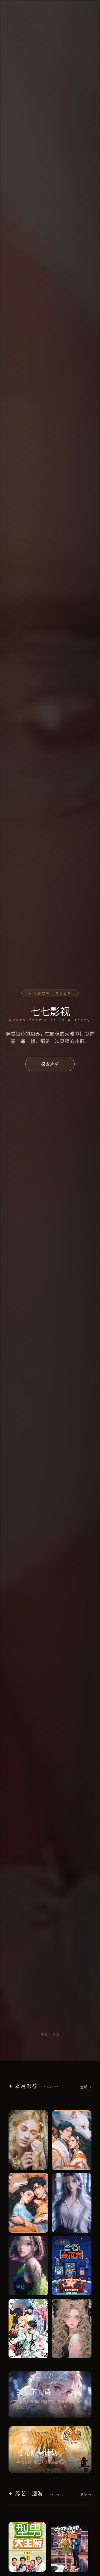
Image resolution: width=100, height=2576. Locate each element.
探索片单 (50, 1064)
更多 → (86, 2494)
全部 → (86, 2087)
